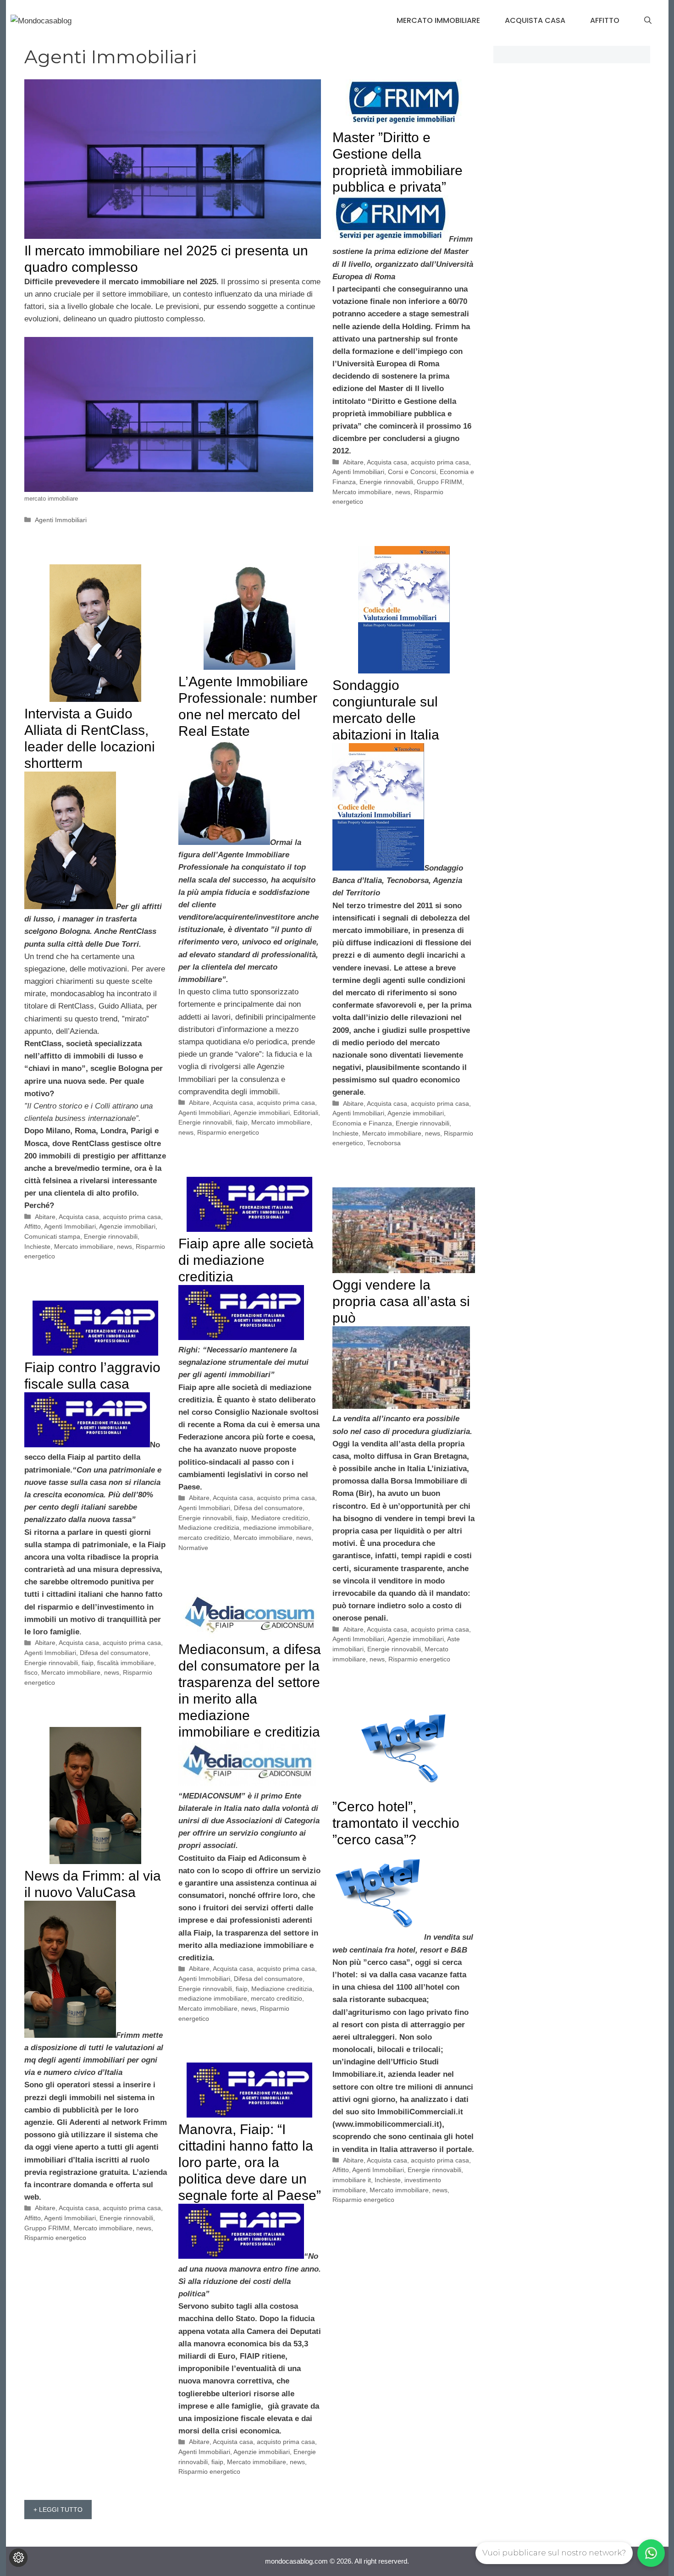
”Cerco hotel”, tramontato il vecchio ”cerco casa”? (396, 1823)
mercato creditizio (204, 1538)
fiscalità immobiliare (126, 1663)
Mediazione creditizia (209, 1528)
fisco (31, 1672)
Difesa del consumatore (268, 1508)
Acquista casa (535, 20)
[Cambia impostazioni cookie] (18, 2558)
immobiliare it (352, 2180)
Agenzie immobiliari (416, 1113)
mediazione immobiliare (277, 1528)
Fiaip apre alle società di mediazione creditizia (246, 1260)
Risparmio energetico (228, 1132)
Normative (193, 1548)
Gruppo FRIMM (439, 482)
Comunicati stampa (52, 1236)
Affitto (605, 20)
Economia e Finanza (362, 1123)
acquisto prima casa (440, 462)
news (403, 492)
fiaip (242, 1122)
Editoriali (306, 1113)
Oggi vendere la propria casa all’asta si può (401, 1301)
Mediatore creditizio (280, 1518)
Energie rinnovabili (386, 482)
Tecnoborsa (384, 1143)
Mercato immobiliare (438, 20)
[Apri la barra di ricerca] (648, 21)
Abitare (353, 462)
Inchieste (345, 1133)
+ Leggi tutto (58, 2510)
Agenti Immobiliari (61, 520)
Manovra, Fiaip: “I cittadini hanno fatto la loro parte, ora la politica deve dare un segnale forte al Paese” (250, 2162)
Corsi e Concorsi (412, 472)
